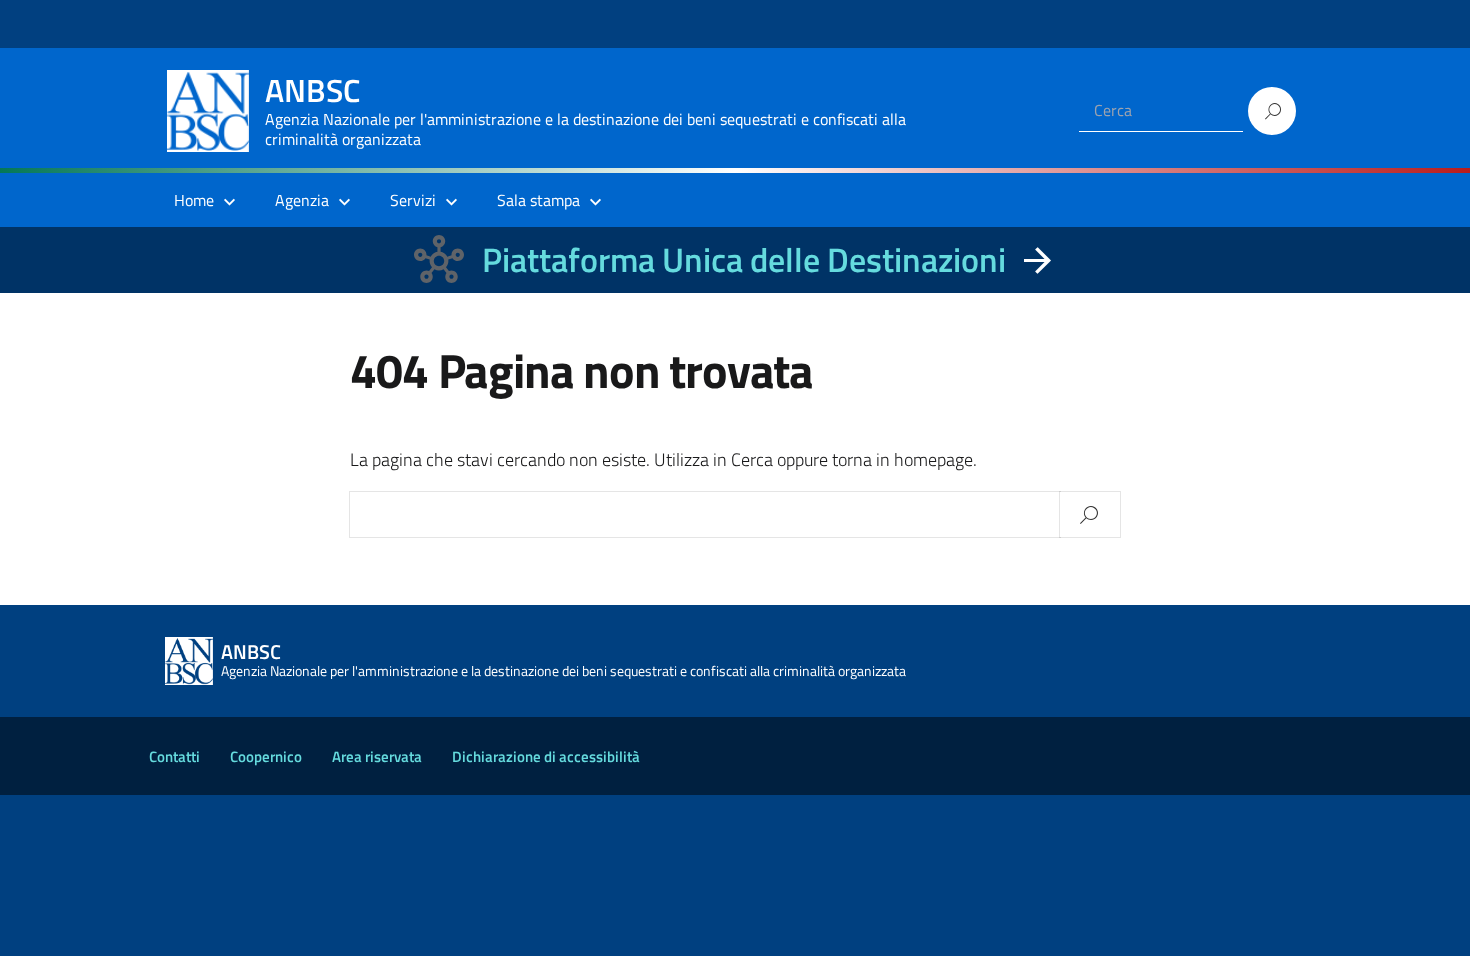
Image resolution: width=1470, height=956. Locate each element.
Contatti (174, 756)
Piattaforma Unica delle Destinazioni (744, 259)
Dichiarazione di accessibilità (546, 756)
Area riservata (377, 756)
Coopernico (266, 756)
